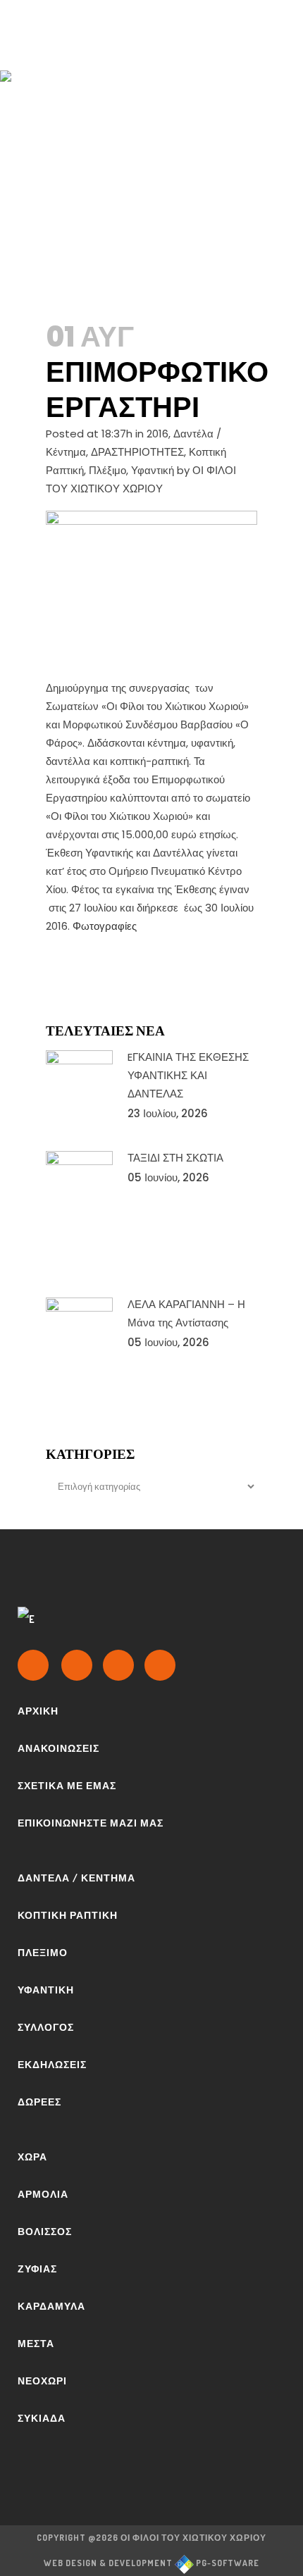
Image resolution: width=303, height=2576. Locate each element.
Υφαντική (153, 470)
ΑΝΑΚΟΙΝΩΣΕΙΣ (58, 1748)
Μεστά (36, 2343)
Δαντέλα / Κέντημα (76, 1878)
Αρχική (38, 1711)
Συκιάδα (42, 2418)
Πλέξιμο (107, 470)
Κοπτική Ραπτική (68, 1915)
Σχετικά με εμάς (67, 1785)
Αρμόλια (43, 2194)
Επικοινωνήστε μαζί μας (91, 1823)
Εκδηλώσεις (52, 2064)
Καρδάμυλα (51, 2306)
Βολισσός (45, 2231)
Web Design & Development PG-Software (151, 2563)
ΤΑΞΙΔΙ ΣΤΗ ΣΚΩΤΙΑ (175, 1158)
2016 (157, 434)
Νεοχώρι (42, 2381)
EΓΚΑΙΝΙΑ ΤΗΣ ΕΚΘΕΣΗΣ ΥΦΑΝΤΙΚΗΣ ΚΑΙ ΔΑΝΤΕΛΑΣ (188, 1075)
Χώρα (32, 2157)
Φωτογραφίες (105, 926)
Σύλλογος (46, 2027)
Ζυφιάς (37, 2269)
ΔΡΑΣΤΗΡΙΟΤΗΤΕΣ (137, 452)
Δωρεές (39, 2102)
